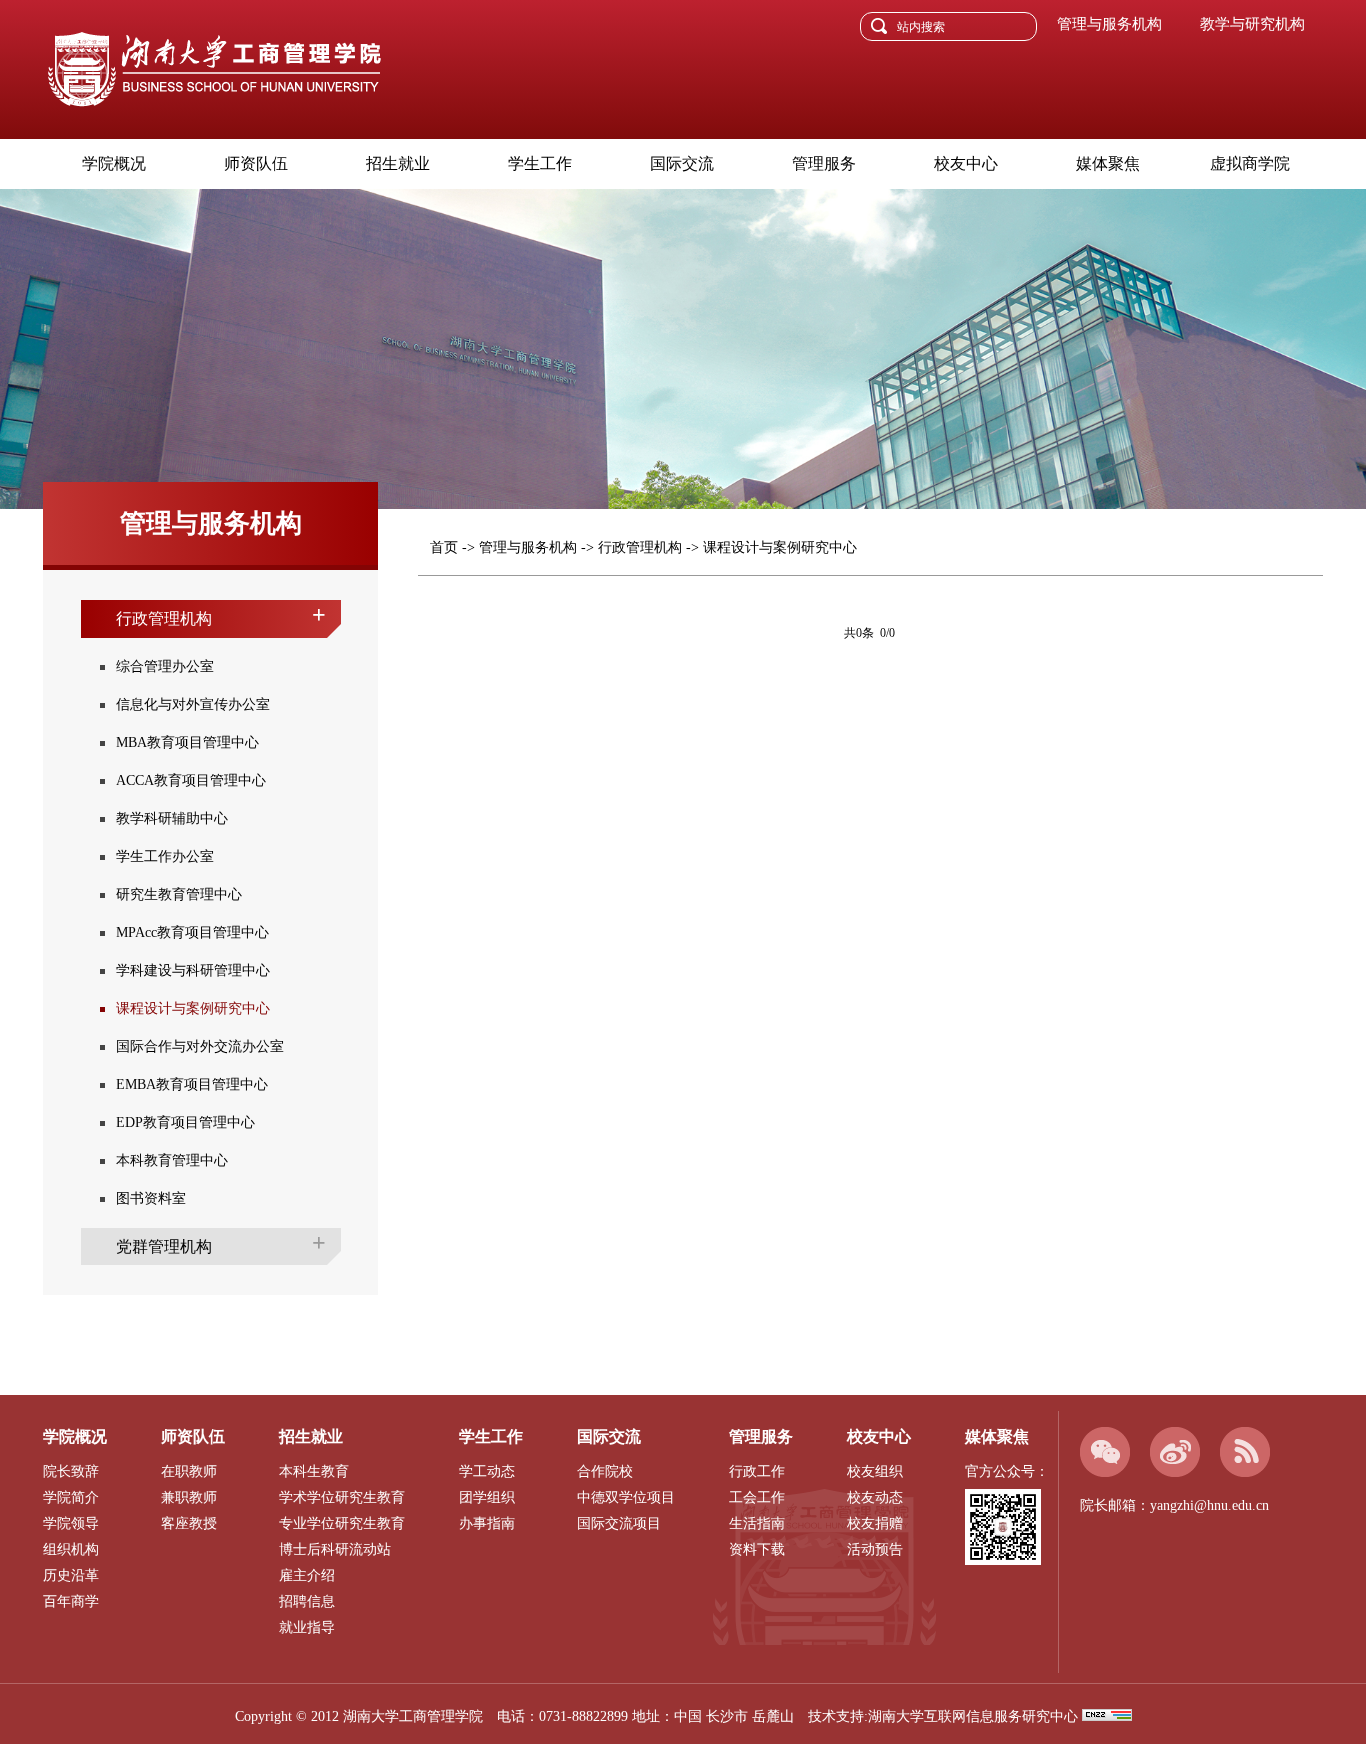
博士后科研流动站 (335, 1549)
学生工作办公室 (165, 856)
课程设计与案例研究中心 (193, 1008)
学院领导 (71, 1523)
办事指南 (487, 1523)
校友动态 (875, 1497)
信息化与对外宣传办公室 (193, 704)
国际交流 (682, 163)
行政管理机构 (640, 547)
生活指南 (757, 1523)
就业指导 (307, 1627)
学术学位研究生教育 (342, 1497)
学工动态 (487, 1471)
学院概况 (114, 163)
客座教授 (189, 1523)
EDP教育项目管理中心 (185, 1122)
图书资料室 (151, 1198)
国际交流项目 (619, 1523)
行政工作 (757, 1471)
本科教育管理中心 (172, 1160)
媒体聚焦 (1108, 163)
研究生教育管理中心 (179, 894)
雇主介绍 (307, 1575)
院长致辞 (71, 1471)
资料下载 (757, 1549)
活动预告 (875, 1549)
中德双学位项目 (626, 1497)
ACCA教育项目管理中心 (191, 780)
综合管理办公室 (165, 666)
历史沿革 (71, 1575)
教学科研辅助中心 (172, 818)
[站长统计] (1107, 1716)
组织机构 (71, 1549)
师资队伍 (256, 163)
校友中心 (966, 163)
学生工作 (540, 163)
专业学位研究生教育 (342, 1523)
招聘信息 (307, 1601)
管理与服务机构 (528, 547)
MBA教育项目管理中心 (187, 742)
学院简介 (71, 1497)
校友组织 (875, 1471)
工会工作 (757, 1497)
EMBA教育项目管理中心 (192, 1084)
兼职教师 (189, 1497)
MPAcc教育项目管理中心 (192, 932)
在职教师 (189, 1471)
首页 (444, 547)
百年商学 (71, 1601)
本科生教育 (314, 1471)
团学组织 (487, 1497)
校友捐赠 (875, 1523)
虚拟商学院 (1250, 163)
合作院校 (605, 1471)
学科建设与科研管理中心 (193, 970)
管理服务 (824, 163)
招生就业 (398, 163)
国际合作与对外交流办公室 (200, 1046)
